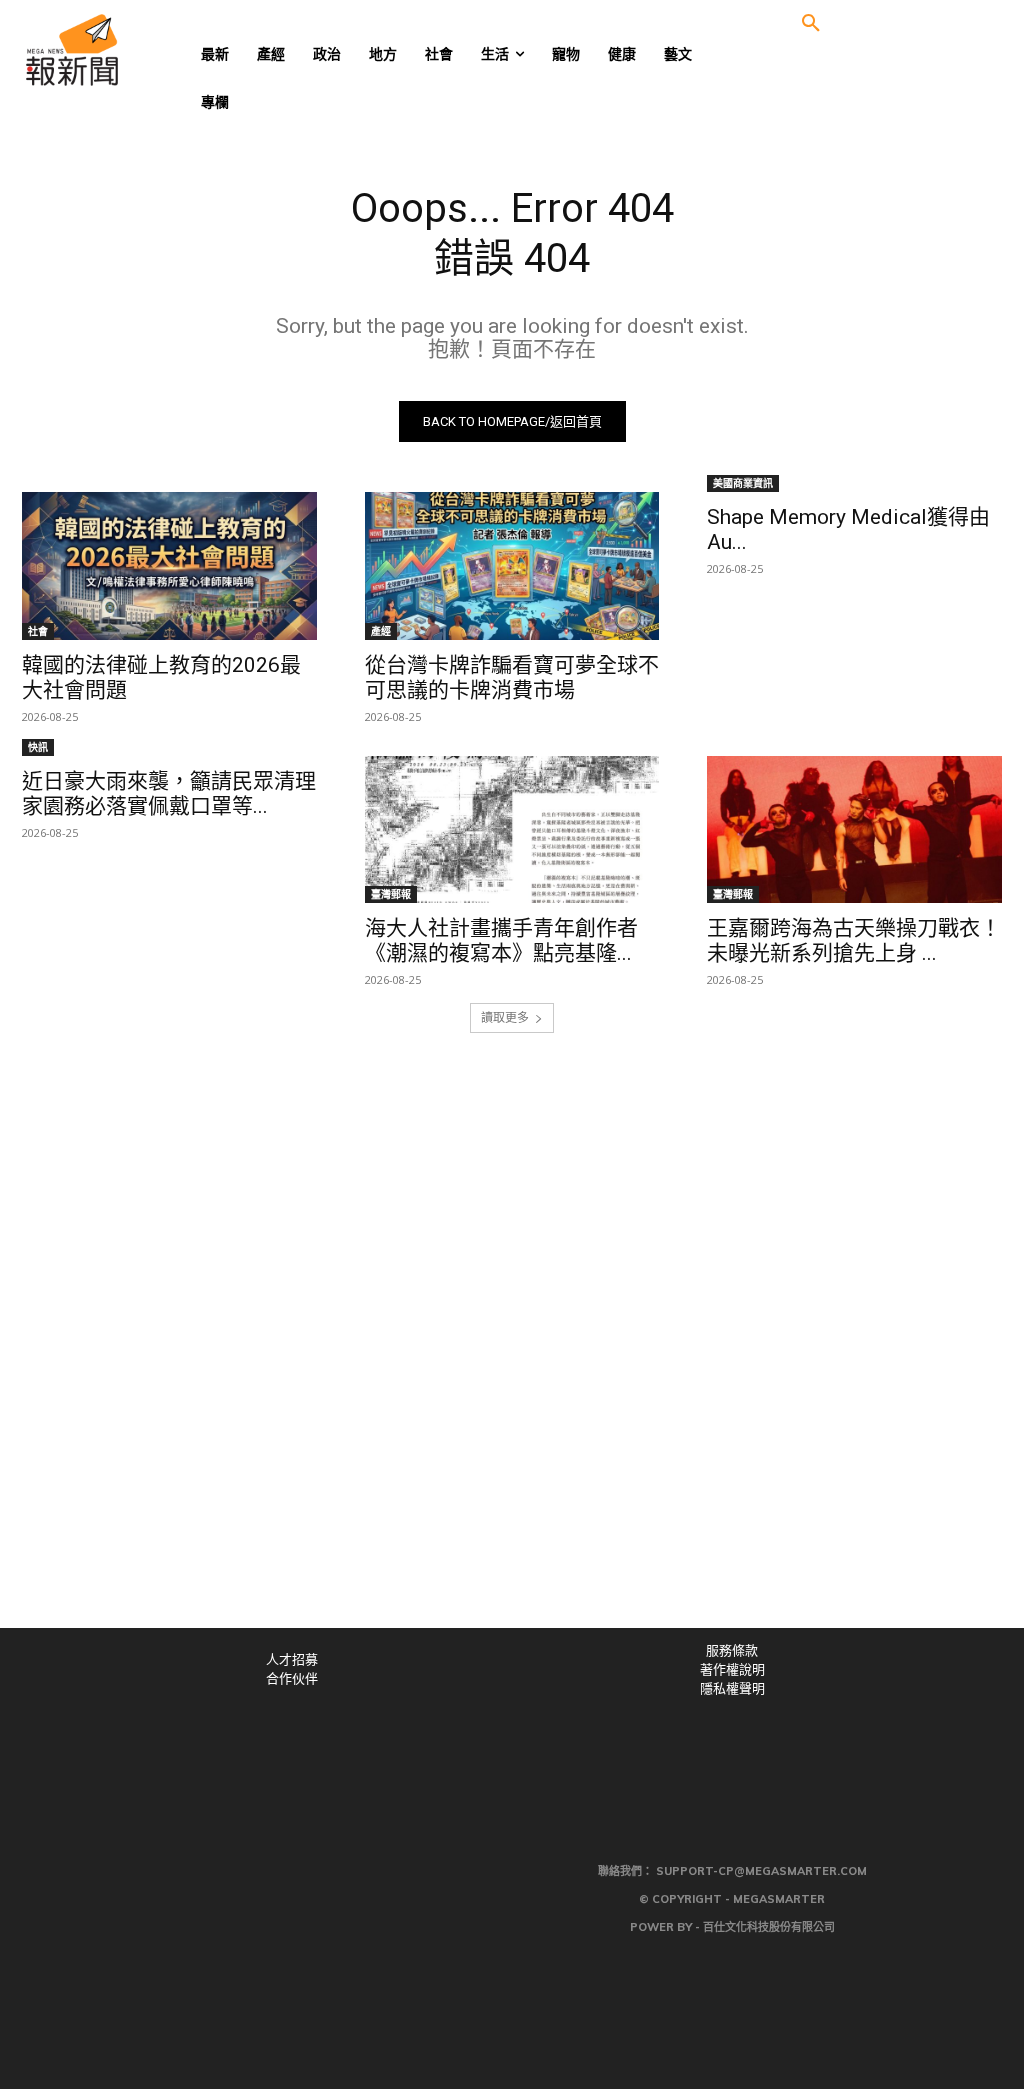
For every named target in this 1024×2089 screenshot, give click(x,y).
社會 (38, 631)
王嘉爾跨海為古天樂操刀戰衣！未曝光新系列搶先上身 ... (854, 940)
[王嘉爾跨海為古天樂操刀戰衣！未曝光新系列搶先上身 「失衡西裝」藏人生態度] (854, 829)
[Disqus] (512, 1352)
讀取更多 (505, 1017)
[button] (811, 24)
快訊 (38, 747)
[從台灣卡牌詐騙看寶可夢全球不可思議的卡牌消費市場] (512, 565)
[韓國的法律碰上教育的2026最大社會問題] (169, 565)
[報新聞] (129, 50)
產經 (381, 631)
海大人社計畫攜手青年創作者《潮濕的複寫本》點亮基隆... (501, 940)
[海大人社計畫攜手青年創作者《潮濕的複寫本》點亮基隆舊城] (512, 829)
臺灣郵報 (391, 894)
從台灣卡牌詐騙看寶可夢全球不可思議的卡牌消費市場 (512, 677)
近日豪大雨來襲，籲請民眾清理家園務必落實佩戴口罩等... (169, 793)
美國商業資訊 (743, 483)
